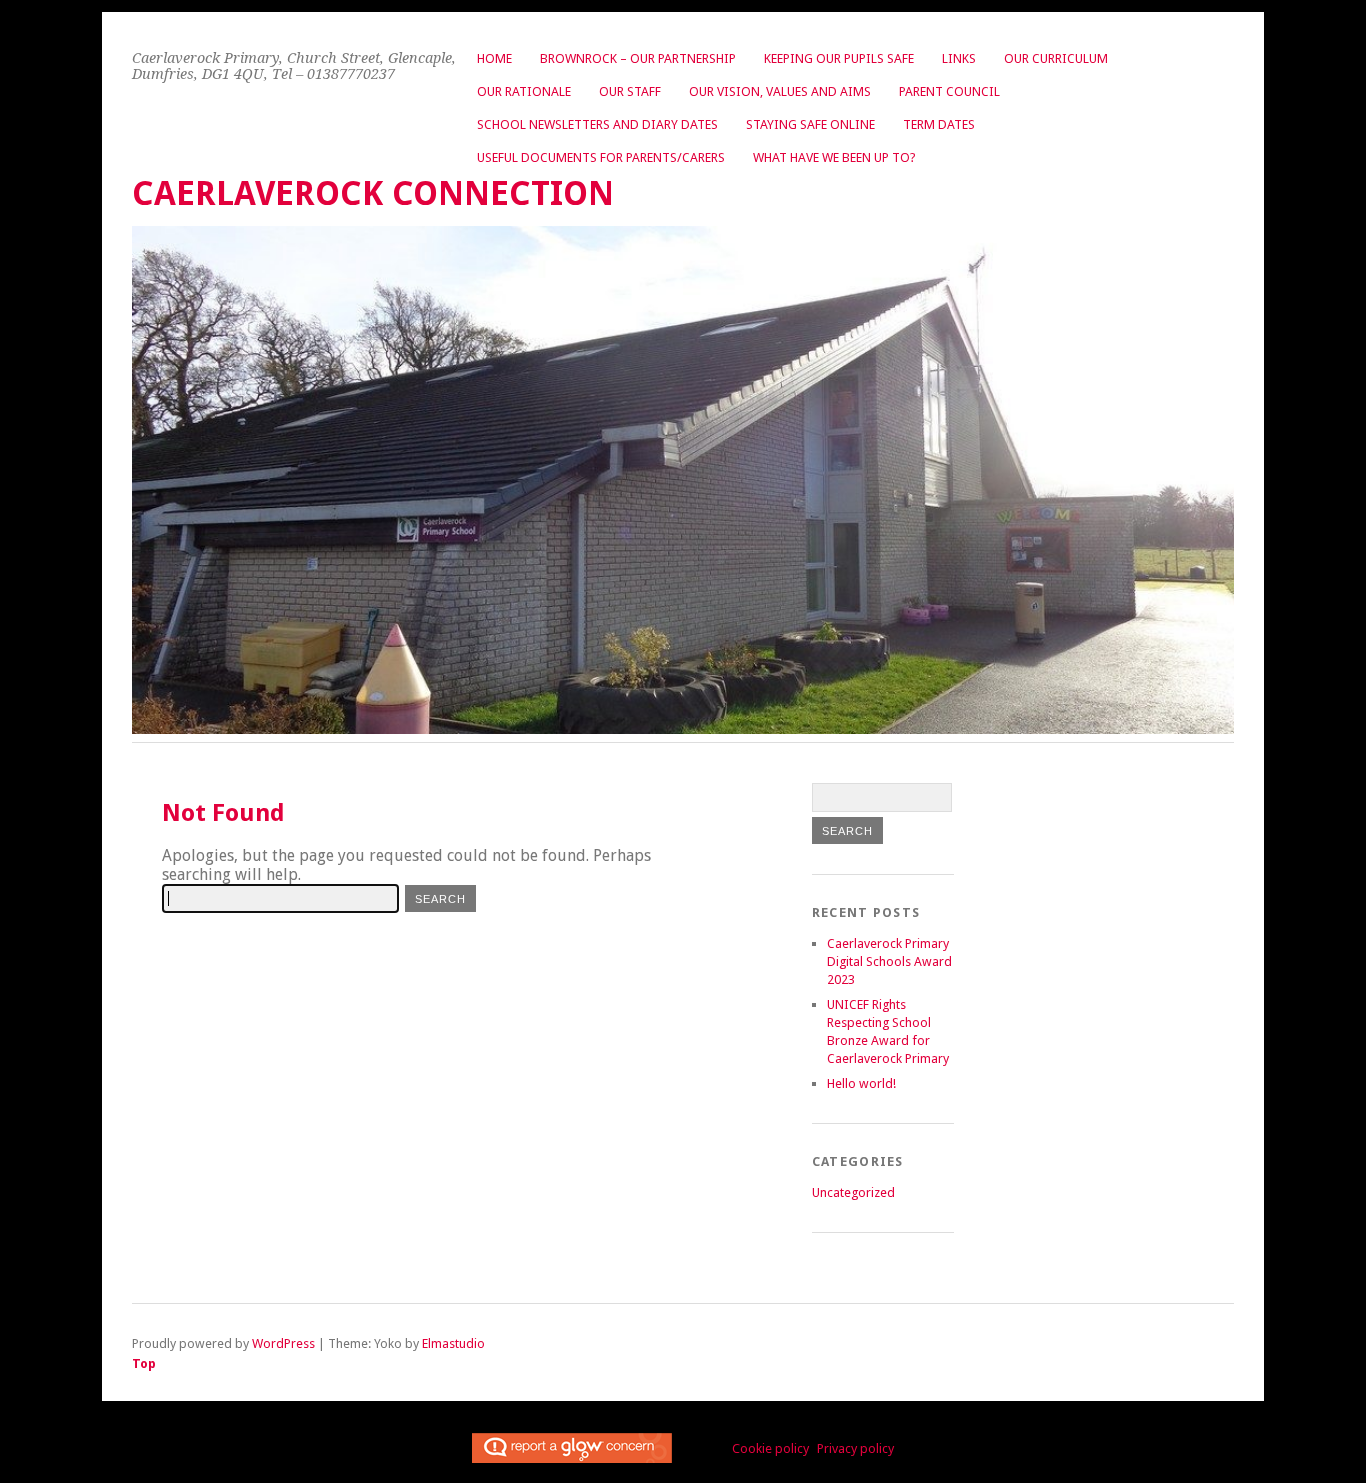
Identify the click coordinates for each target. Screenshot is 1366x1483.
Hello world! (861, 1083)
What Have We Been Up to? (834, 157)
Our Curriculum (1056, 58)
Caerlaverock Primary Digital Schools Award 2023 (889, 961)
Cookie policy (770, 1448)
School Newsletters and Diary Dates (597, 124)
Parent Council (949, 91)
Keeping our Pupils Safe (839, 58)
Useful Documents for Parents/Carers (601, 157)
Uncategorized (853, 1192)
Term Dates (939, 124)
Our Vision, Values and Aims (780, 91)
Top (144, 1363)
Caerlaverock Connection (373, 193)
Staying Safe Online (810, 124)
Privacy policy (855, 1448)
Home (494, 58)
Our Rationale (524, 91)
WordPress (283, 1343)
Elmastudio (453, 1343)
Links (959, 58)
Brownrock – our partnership (638, 58)
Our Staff (630, 91)
